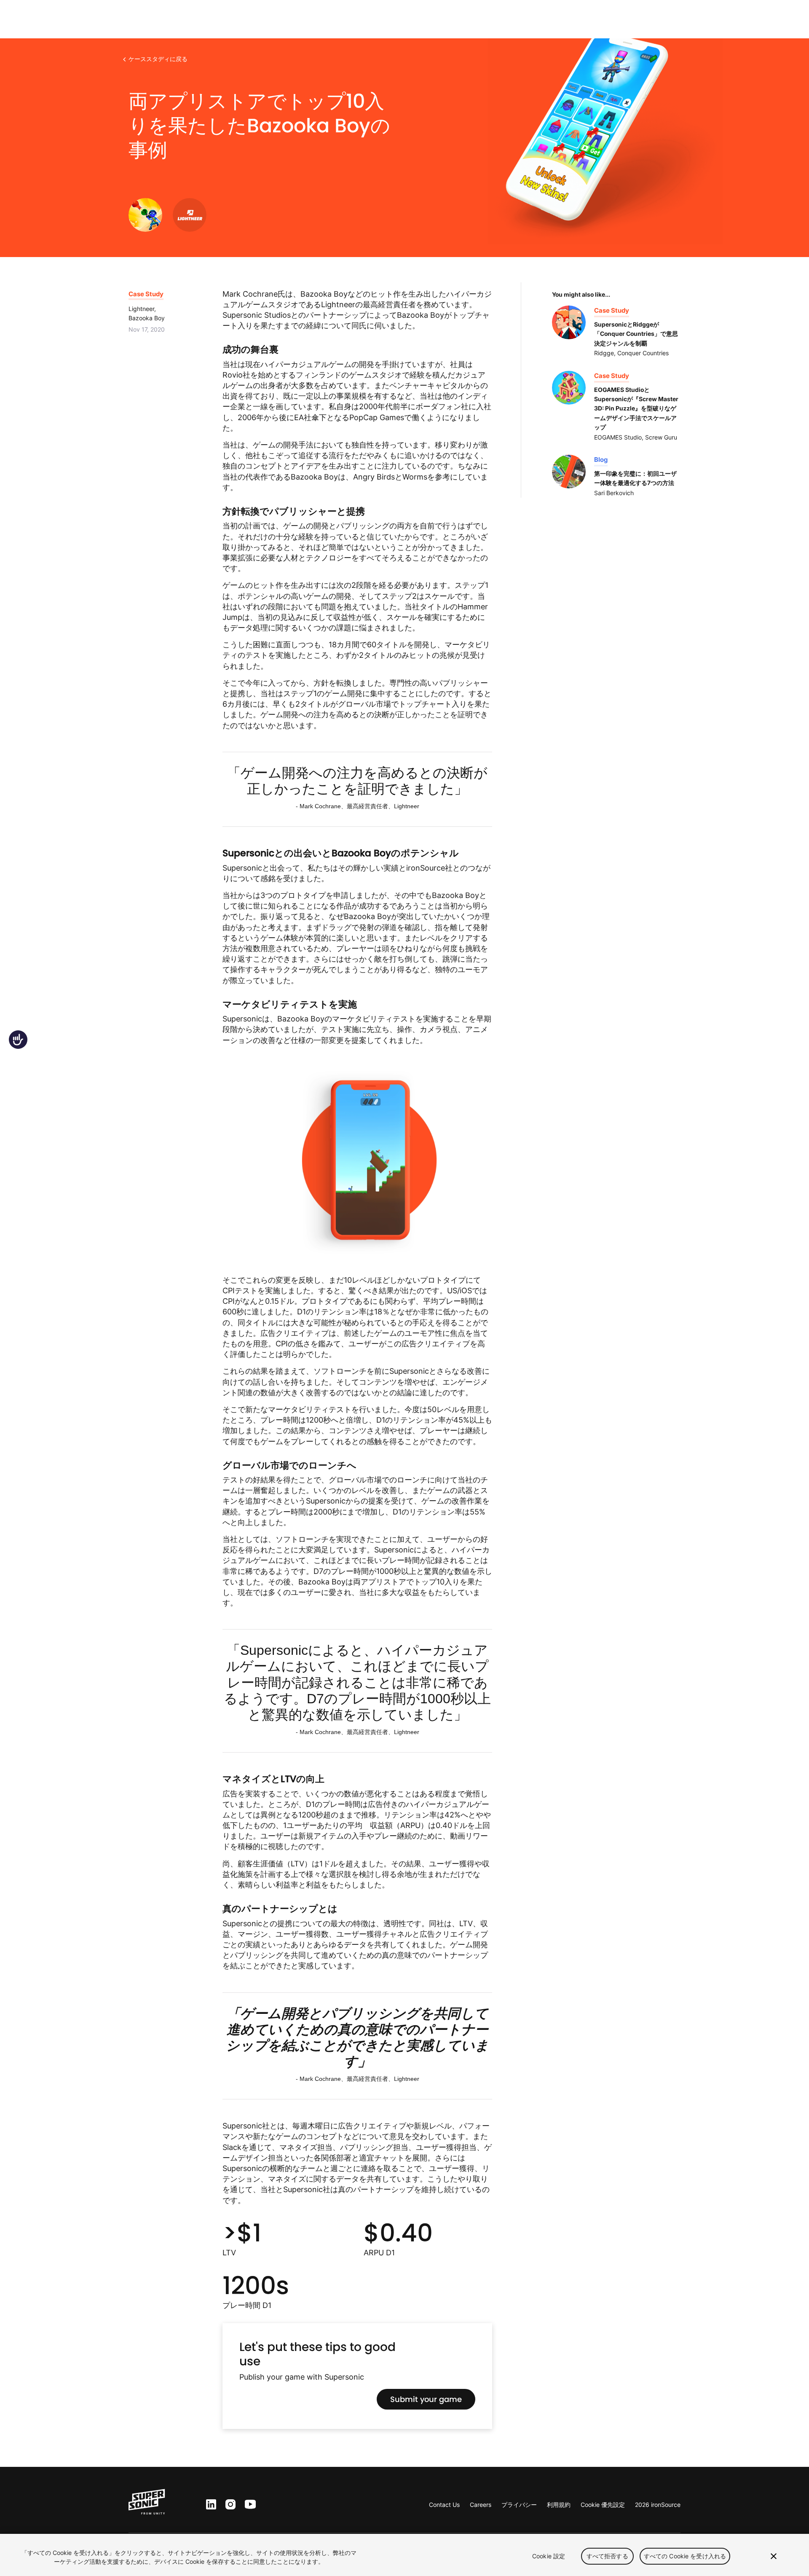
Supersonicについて (180, 19)
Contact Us (444, 2505)
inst (230, 2505)
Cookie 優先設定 (603, 2505)
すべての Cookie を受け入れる (685, 2556)
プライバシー (519, 2505)
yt (248, 2505)
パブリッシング (78, 19)
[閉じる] (774, 2556)
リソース (126, 19)
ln (209, 2505)
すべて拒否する (607, 2556)
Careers (481, 2505)
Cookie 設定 (549, 2556)
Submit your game (426, 2399)
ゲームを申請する (746, 19)
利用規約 (559, 2505)
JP (794, 20)
